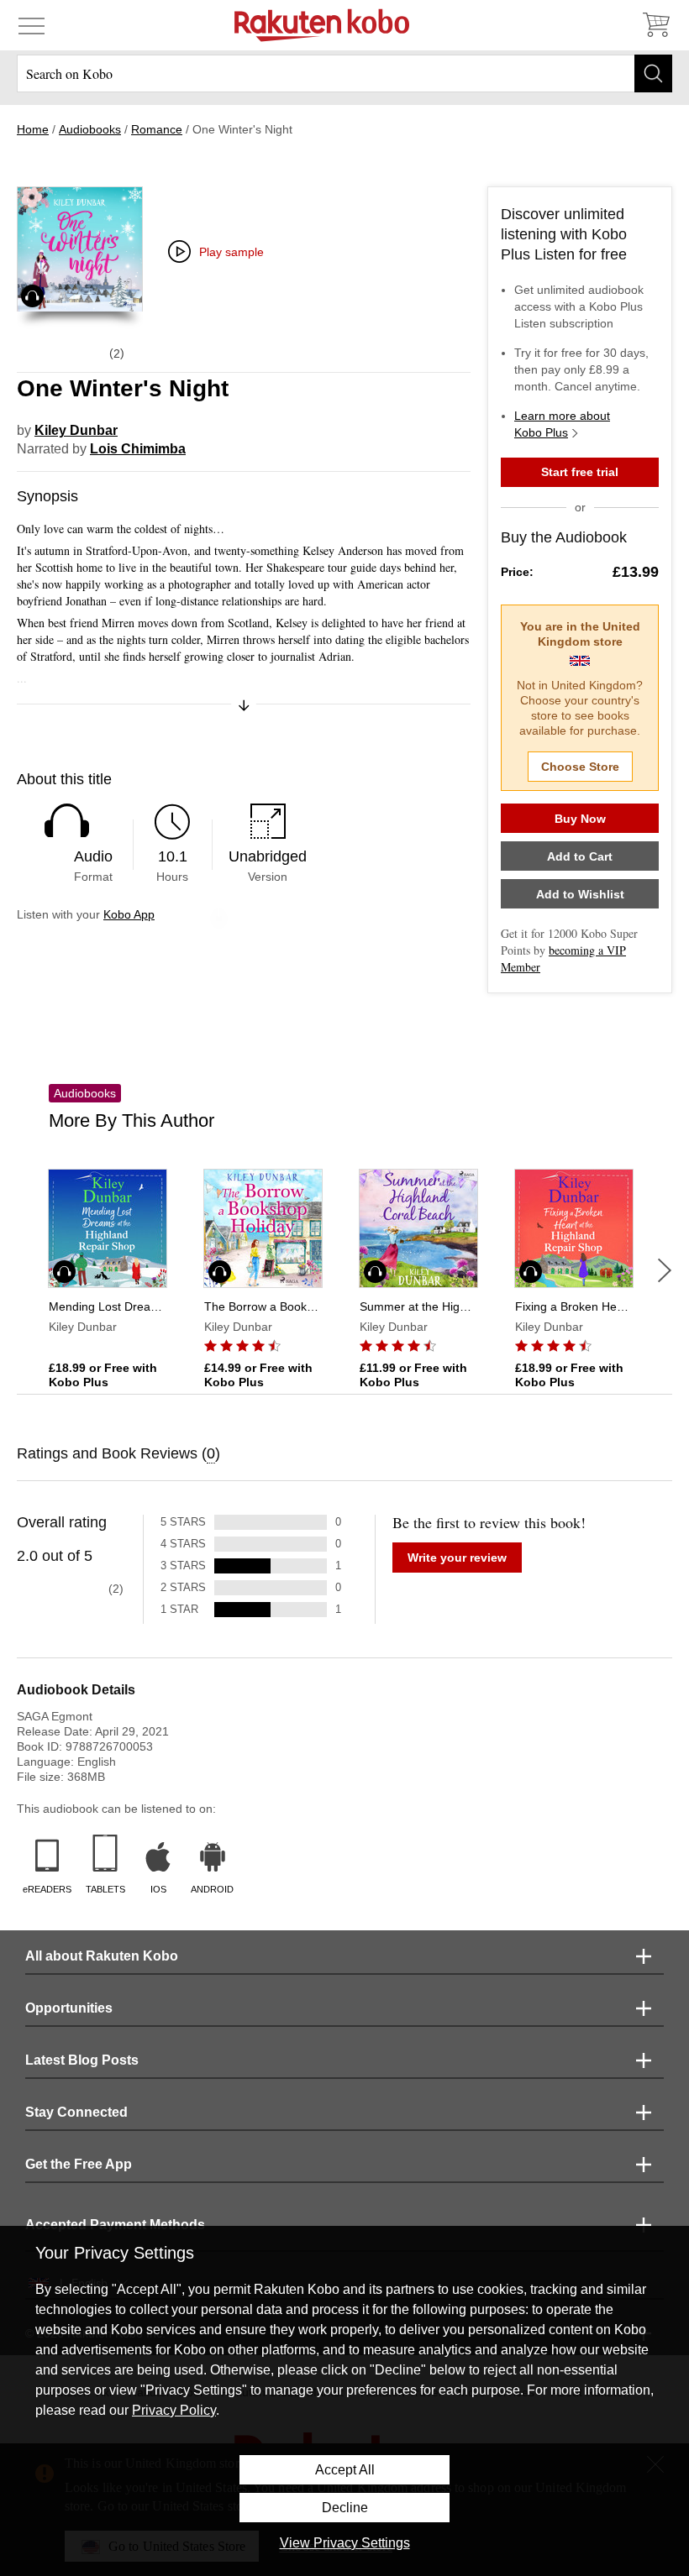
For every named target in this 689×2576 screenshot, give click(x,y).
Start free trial (580, 472)
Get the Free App (79, 2164)
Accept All (345, 2470)
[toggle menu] (32, 25)
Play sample (231, 252)
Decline (345, 2508)
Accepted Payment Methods (115, 2225)
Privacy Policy (174, 2410)
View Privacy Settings (345, 2543)
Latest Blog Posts (82, 2060)
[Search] (653, 73)
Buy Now (580, 819)
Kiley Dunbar (76, 430)
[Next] (665, 1270)
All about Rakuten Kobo (102, 1956)
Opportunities (69, 2008)
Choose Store (580, 767)
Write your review (457, 1558)
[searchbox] (344, 73)
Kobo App (129, 914)
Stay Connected (76, 2112)
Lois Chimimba (138, 449)
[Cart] (655, 25)
